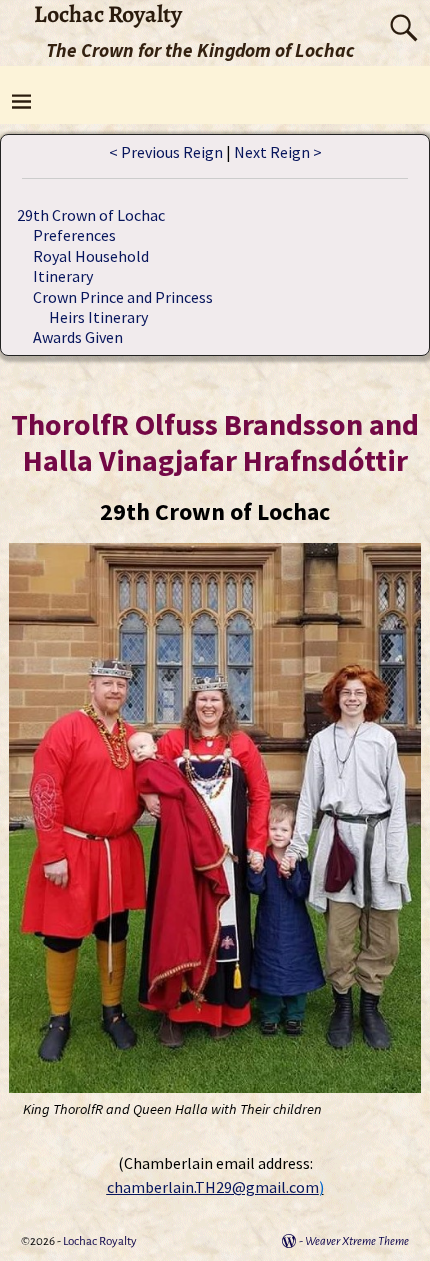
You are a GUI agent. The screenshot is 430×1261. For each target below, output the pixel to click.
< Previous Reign (166, 152)
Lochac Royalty (100, 1241)
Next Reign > (278, 152)
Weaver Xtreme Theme (357, 1241)
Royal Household (91, 256)
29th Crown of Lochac (91, 215)
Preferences (74, 235)
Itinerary (63, 276)
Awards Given (78, 337)
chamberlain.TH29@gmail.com (213, 1187)
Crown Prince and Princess (123, 297)
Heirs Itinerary (98, 317)
